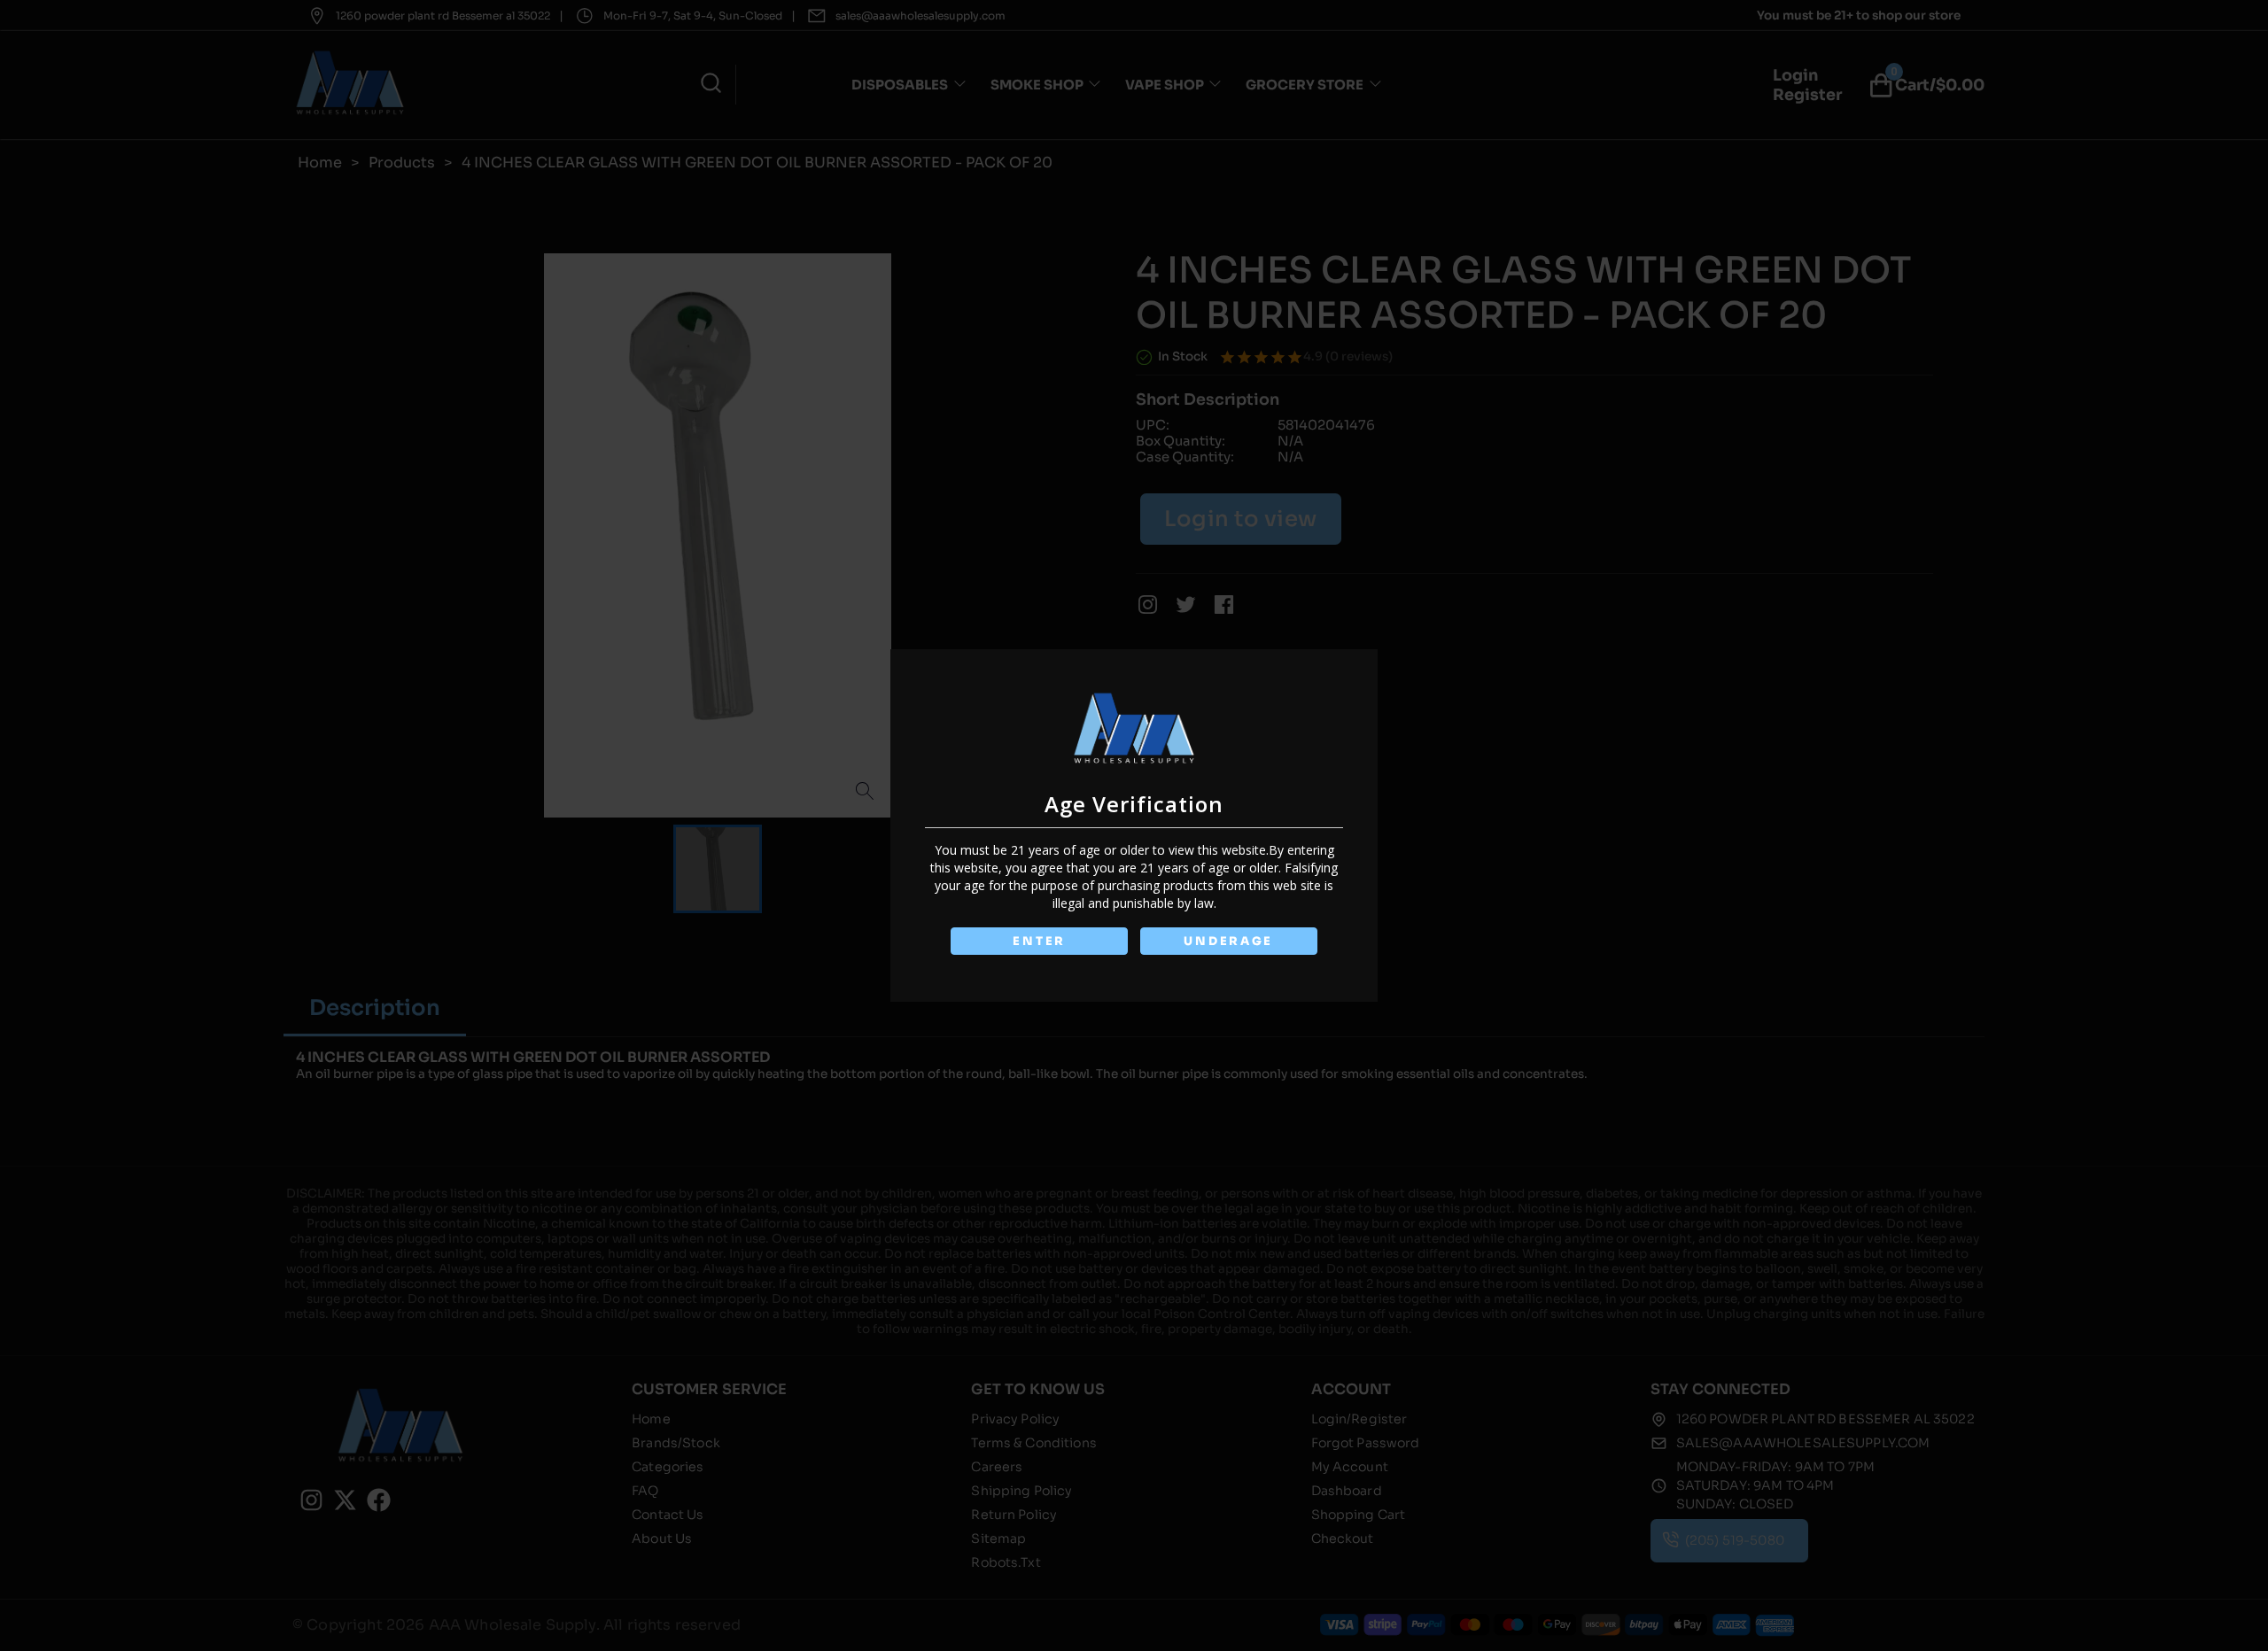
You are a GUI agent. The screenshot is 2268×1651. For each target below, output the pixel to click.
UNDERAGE (1228, 941)
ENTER (1039, 941)
